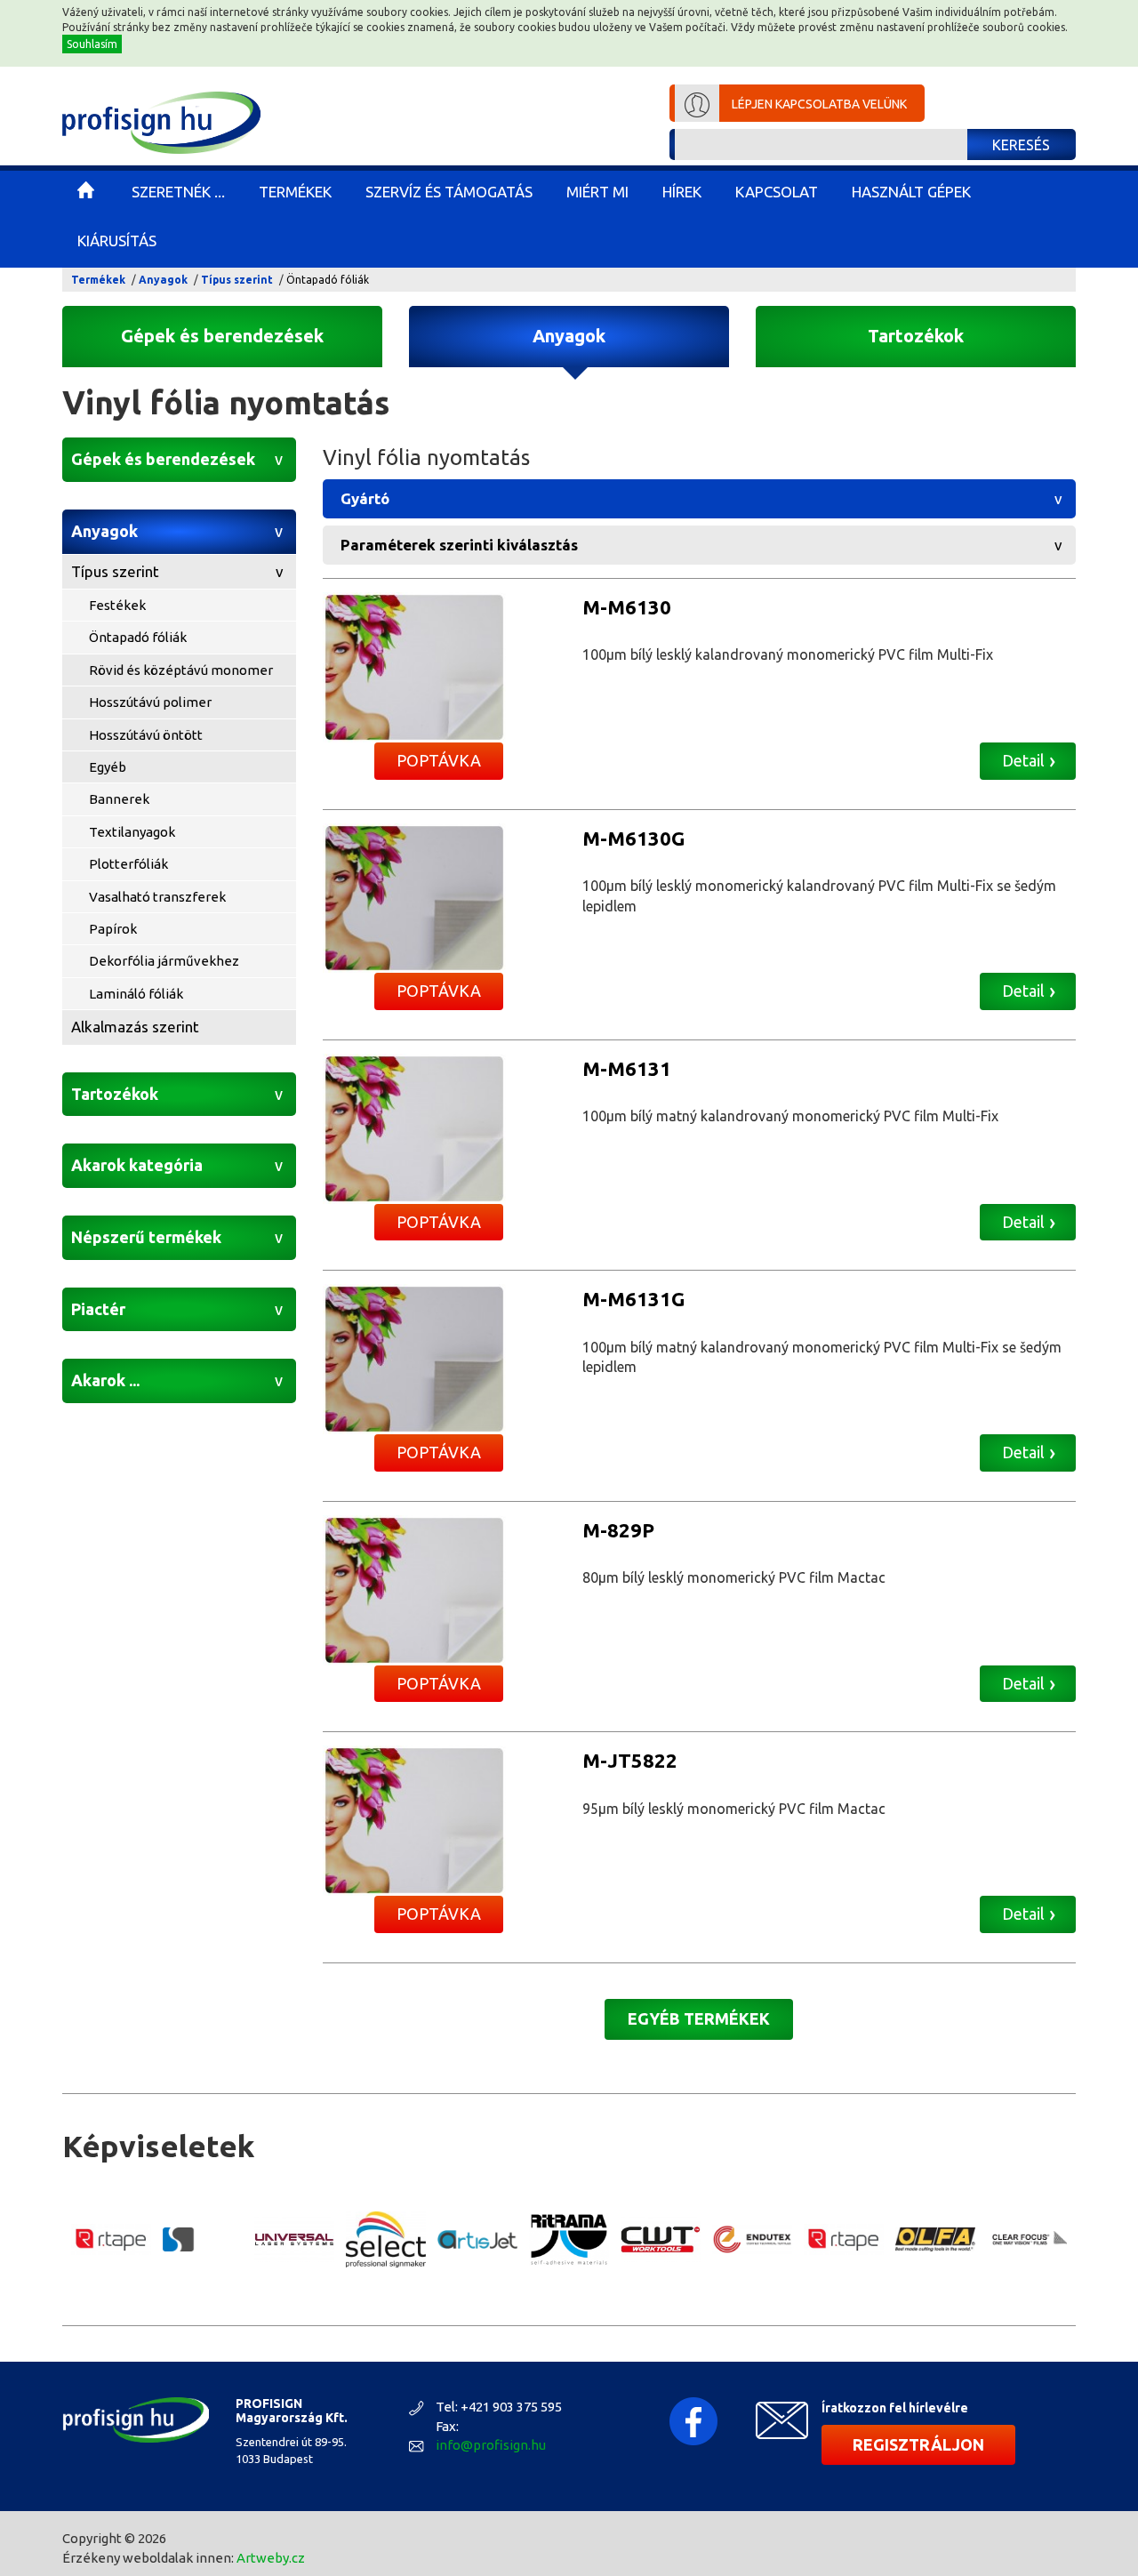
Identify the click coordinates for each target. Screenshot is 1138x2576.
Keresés (1021, 145)
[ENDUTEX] (752, 2240)
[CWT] (661, 2239)
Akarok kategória (137, 1165)
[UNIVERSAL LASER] (294, 2239)
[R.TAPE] (111, 2240)
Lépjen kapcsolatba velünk (819, 104)
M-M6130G (633, 838)
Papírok (113, 929)
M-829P (618, 1530)
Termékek (98, 280)
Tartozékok (916, 336)
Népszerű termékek (146, 1237)
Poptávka (439, 760)
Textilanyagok (132, 832)
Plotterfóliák (128, 864)
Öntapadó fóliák (138, 637)
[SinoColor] (203, 2239)
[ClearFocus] (1027, 2239)
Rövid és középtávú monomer (181, 670)
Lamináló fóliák (136, 994)
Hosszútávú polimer (150, 702)
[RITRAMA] (569, 2240)
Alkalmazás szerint (135, 1027)
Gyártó (365, 498)
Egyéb (108, 767)
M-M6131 (627, 1068)
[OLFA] (935, 2239)
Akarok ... (105, 1380)
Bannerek (119, 799)
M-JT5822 (630, 1760)
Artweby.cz (271, 2558)
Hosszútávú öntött (146, 735)
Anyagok (163, 280)
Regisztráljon (918, 2444)
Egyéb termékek (699, 2018)
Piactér (98, 1309)
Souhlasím (92, 44)
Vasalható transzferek (157, 897)
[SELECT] (386, 2239)
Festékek (117, 605)
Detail (1023, 760)
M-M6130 (627, 607)
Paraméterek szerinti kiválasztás (459, 545)
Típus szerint (237, 280)
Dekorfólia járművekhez (164, 961)
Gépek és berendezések (222, 336)
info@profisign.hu (491, 2445)
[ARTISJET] (477, 2239)
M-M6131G (633, 1299)
